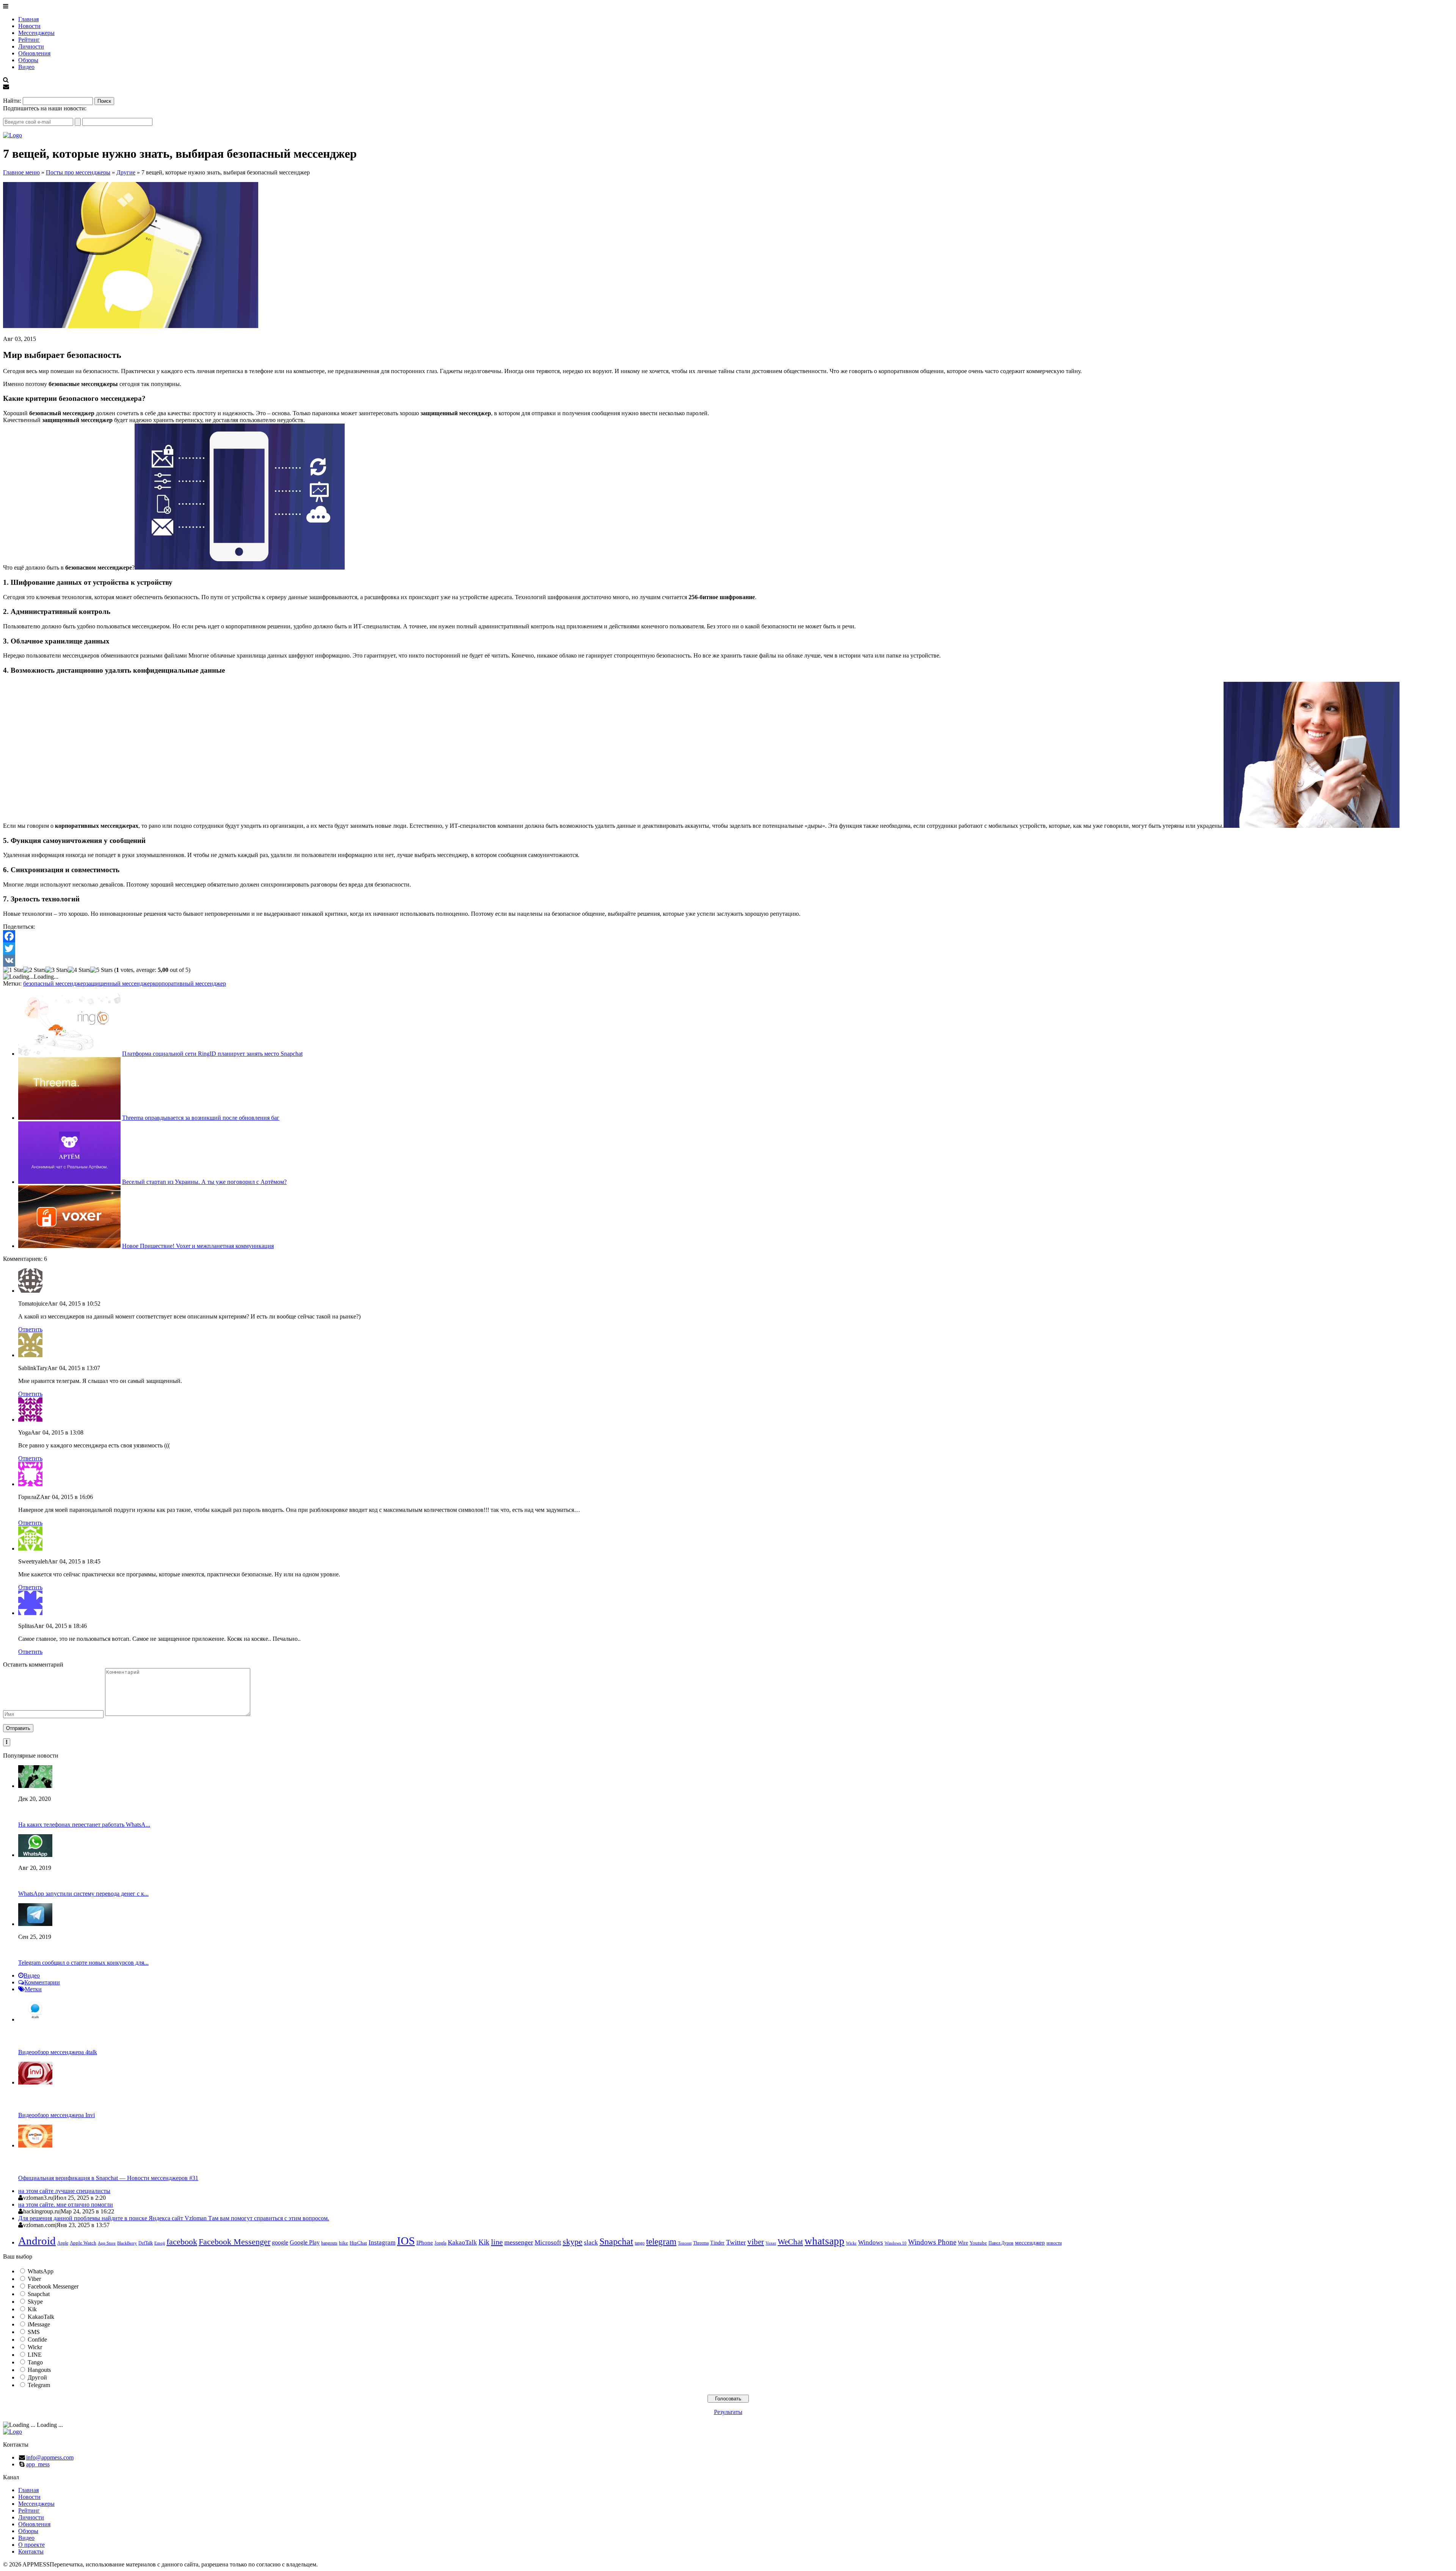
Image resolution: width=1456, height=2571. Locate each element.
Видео (26, 67)
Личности (31, 46)
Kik (484, 2242)
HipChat (358, 2243)
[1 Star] (13, 970)
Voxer (771, 2243)
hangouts (329, 2243)
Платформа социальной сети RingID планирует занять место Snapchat (212, 1054)
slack (591, 2242)
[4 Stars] (79, 970)
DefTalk (146, 2243)
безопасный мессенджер (55, 983)
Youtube (978, 2243)
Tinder (717, 2243)
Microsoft (548, 2242)
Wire (963, 2243)
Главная (28, 19)
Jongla (440, 2243)
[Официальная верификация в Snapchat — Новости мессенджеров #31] (35, 2145)
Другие (126, 172)
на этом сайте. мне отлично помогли (66, 2204)
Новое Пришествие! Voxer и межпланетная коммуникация (198, 1246)
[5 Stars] (101, 970)
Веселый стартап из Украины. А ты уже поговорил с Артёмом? (204, 1182)
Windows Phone (932, 2242)
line (497, 2242)
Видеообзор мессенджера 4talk (58, 2052)
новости (1054, 2243)
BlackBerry (127, 2243)
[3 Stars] (57, 970)
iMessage (39, 2324)
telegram (661, 2241)
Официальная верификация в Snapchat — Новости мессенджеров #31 (108, 2178)
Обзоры (28, 60)
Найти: (12, 101)
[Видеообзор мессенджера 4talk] (35, 2019)
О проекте (31, 2545)
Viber (34, 2279)
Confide (37, 2339)
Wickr (851, 2243)
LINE (35, 2355)
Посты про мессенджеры (78, 172)
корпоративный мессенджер (189, 983)
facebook (182, 2242)
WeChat (790, 2242)
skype (573, 2242)
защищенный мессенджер (119, 983)
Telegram (39, 2385)
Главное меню (21, 172)
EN (7, 93)
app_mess (38, 2464)
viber (756, 2242)
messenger (519, 2242)
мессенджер (1030, 2243)
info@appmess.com (50, 2457)
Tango (35, 2362)
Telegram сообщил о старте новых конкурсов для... (83, 1963)
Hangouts (39, 2370)
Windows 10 (896, 2243)
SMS (34, 2332)
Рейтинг (29, 40)
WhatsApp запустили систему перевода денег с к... (83, 1894)
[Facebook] (728, 936)
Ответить (30, 1329)
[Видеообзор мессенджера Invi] (35, 2082)
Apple (63, 2243)
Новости (29, 26)
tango (640, 2243)
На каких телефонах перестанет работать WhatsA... (84, 1825)
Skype (35, 2302)
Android (37, 2241)
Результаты (728, 2412)
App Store (107, 2243)
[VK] (728, 961)
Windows (871, 2242)
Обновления (34, 53)
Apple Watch (83, 2243)
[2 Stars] (34, 970)
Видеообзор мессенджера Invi (56, 2115)
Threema (701, 2243)
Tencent (685, 2243)
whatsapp (824, 2241)
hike (344, 2243)
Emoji (160, 2243)
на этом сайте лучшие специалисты (64, 2191)
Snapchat (616, 2241)
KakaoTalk (462, 2242)
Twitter (736, 2242)
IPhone (425, 2243)
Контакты (31, 2551)
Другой (37, 2377)
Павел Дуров (1001, 2243)
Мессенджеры (36, 33)
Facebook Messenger (235, 2242)
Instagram (382, 2242)
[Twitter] (728, 948)
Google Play (305, 2242)
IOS (406, 2241)
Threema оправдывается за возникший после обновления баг (201, 1118)
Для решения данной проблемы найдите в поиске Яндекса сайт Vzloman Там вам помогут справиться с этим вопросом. (174, 2218)
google (280, 2242)
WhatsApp (41, 2271)
